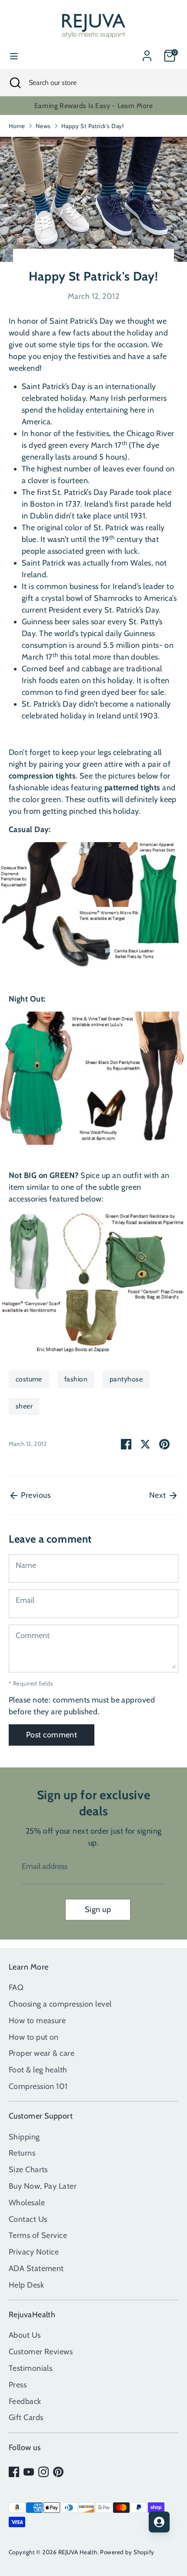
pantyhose (126, 1379)
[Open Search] (14, 83)
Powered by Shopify (127, 2552)
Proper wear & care (42, 2053)
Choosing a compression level (60, 2004)
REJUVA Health (78, 2552)
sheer (24, 1406)
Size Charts (28, 2170)
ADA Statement (36, 2268)
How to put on (34, 2037)
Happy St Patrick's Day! (92, 126)
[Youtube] (29, 2472)
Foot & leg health (38, 2070)
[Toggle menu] (14, 56)
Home (17, 126)
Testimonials (30, 2368)
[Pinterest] (58, 2472)
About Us (25, 2335)
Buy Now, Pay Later (43, 2186)
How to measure (37, 2021)
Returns (22, 2153)
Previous (35, 1495)
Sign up (98, 1909)
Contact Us (28, 2219)
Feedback (25, 2401)
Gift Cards (26, 2417)
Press (18, 2385)
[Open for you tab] (159, 2522)
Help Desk (26, 2285)
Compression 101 (38, 2086)
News (43, 126)
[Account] (147, 53)
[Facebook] (14, 2472)
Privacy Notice (34, 2252)
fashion (76, 1379)
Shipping (24, 2137)
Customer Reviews (41, 2352)
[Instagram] (43, 2472)
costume (29, 1379)
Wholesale (27, 2203)
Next (159, 1495)
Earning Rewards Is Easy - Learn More (93, 106)
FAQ (16, 1987)
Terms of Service (38, 2235)
